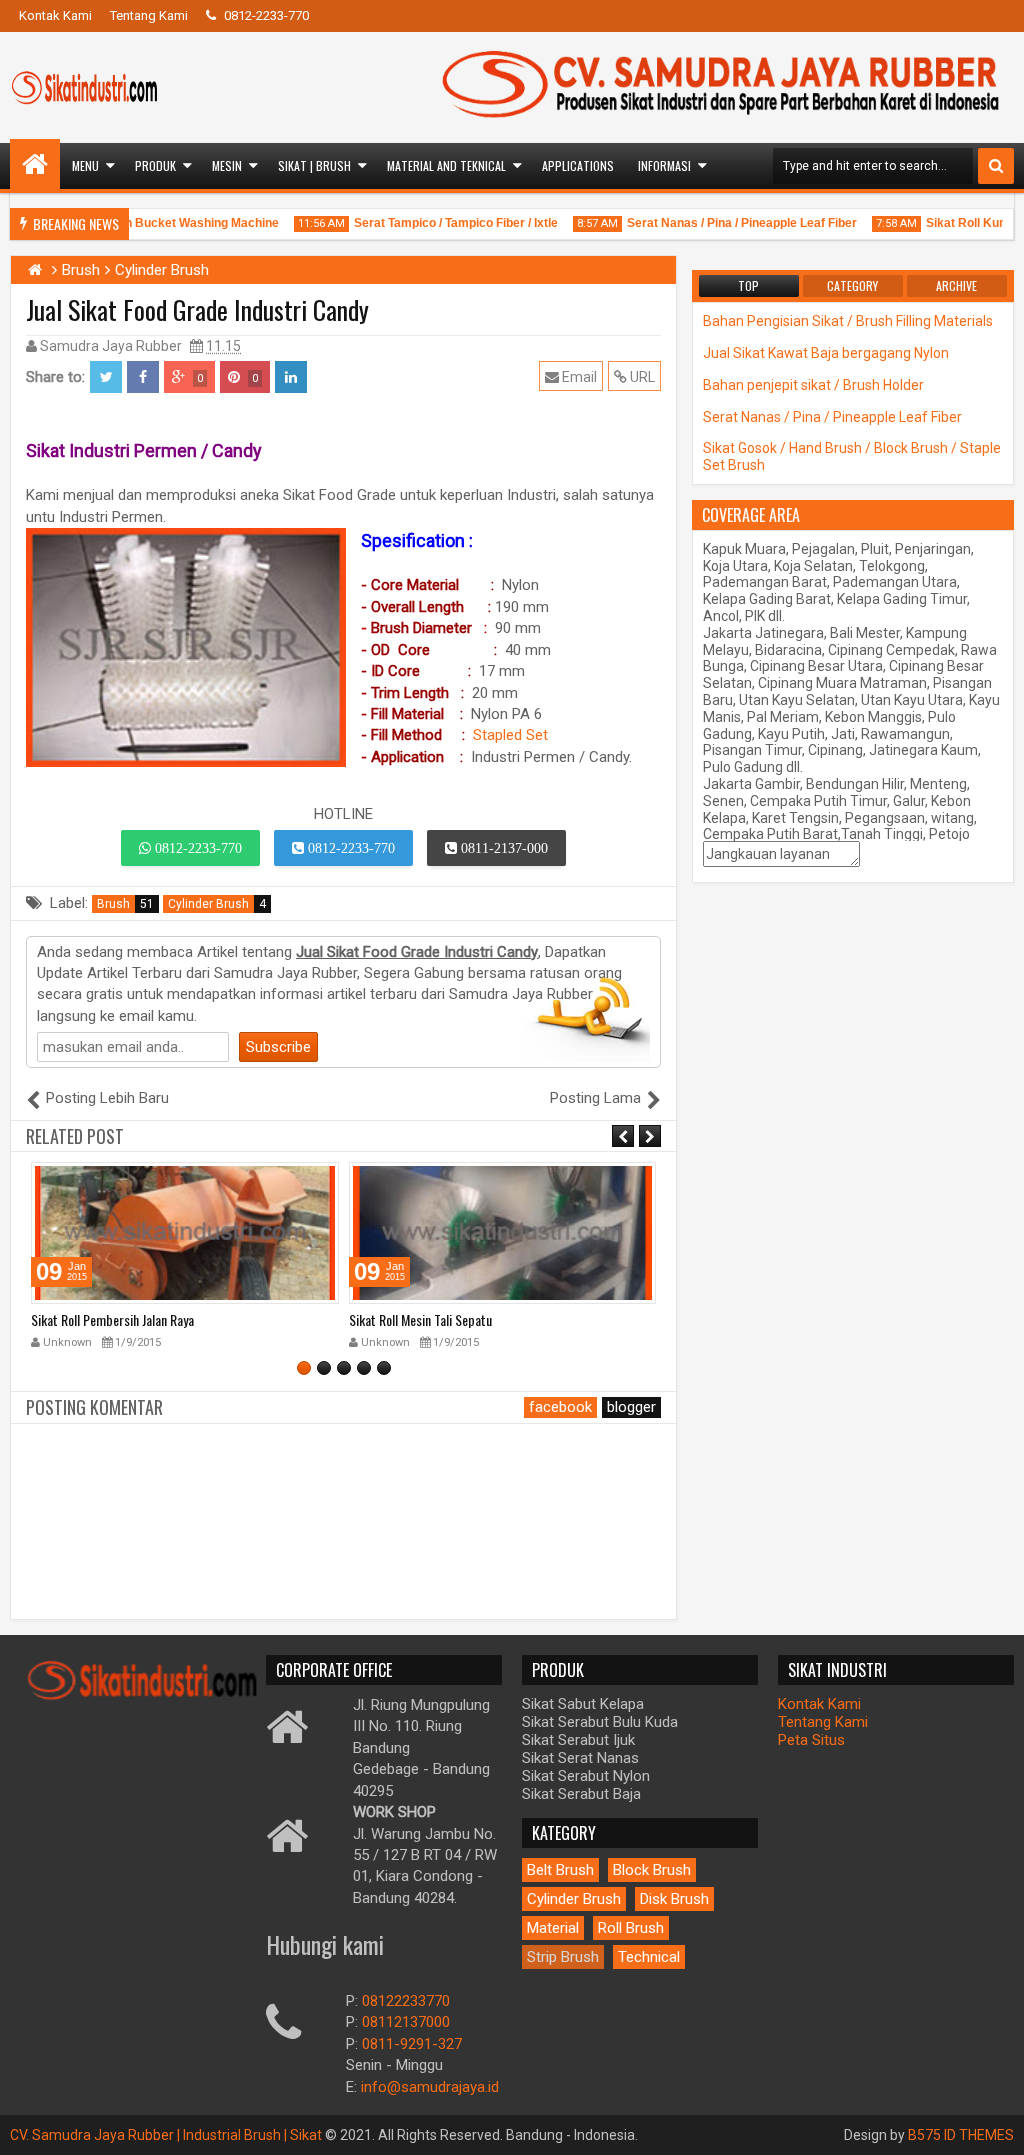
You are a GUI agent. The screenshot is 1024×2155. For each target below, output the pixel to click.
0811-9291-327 (412, 2044)
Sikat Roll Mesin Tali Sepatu (102, 1319)
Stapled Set (510, 735)
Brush (125, 904)
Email (578, 377)
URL (641, 377)
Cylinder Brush (217, 904)
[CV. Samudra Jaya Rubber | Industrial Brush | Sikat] (35, 164)
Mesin (227, 165)
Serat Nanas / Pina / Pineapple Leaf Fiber (723, 223)
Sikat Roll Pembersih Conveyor (428, 1319)
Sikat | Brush (314, 165)
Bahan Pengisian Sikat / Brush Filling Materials (848, 321)
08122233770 (406, 2001)
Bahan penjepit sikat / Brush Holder (813, 385)
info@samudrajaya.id (430, 2087)
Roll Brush (631, 1928)
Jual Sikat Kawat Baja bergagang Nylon (826, 353)
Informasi (664, 165)
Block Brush (652, 1870)
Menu (85, 165)
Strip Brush (563, 1957)
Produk (155, 165)
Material (553, 1928)
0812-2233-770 (265, 15)
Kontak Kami (55, 15)
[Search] (996, 166)
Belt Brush (560, 1870)
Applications (578, 165)
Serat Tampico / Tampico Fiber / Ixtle (437, 223)
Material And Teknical (446, 165)
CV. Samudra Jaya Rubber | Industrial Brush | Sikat (167, 2135)
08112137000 (406, 2022)
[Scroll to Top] (994, 2125)
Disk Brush (674, 1899)
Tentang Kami (149, 15)
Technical (649, 1957)
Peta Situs (811, 1740)
